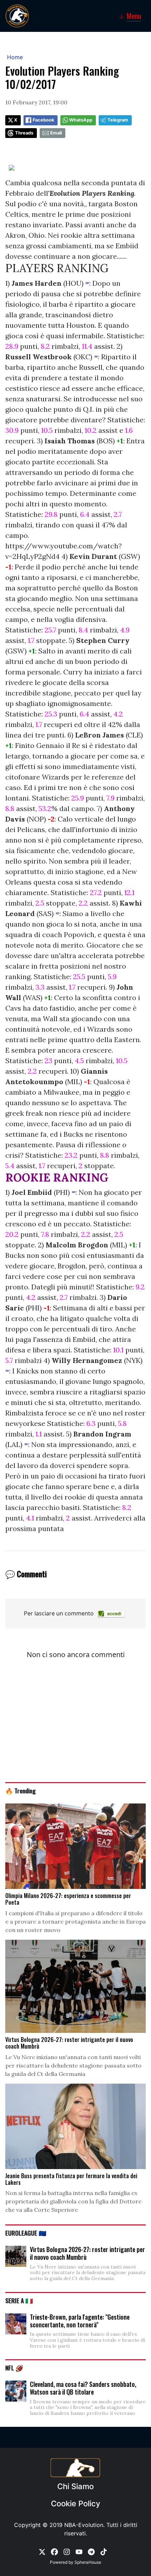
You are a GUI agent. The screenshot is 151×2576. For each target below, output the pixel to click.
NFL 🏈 (14, 2368)
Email (56, 133)
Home (15, 57)
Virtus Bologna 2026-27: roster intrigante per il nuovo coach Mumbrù (87, 2253)
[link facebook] (54, 2551)
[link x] (42, 2551)
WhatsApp (81, 120)
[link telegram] (91, 2551)
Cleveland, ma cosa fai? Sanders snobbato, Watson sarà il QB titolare (83, 2388)
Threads (24, 133)
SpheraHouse (88, 2562)
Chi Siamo (75, 2486)
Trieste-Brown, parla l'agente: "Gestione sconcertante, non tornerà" (80, 2321)
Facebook (43, 120)
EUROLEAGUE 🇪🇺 (26, 2233)
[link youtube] (79, 2551)
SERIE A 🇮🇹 (19, 2300)
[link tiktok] (104, 2551)
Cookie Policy (75, 2504)
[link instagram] (67, 2551)
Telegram (118, 120)
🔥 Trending (21, 1791)
